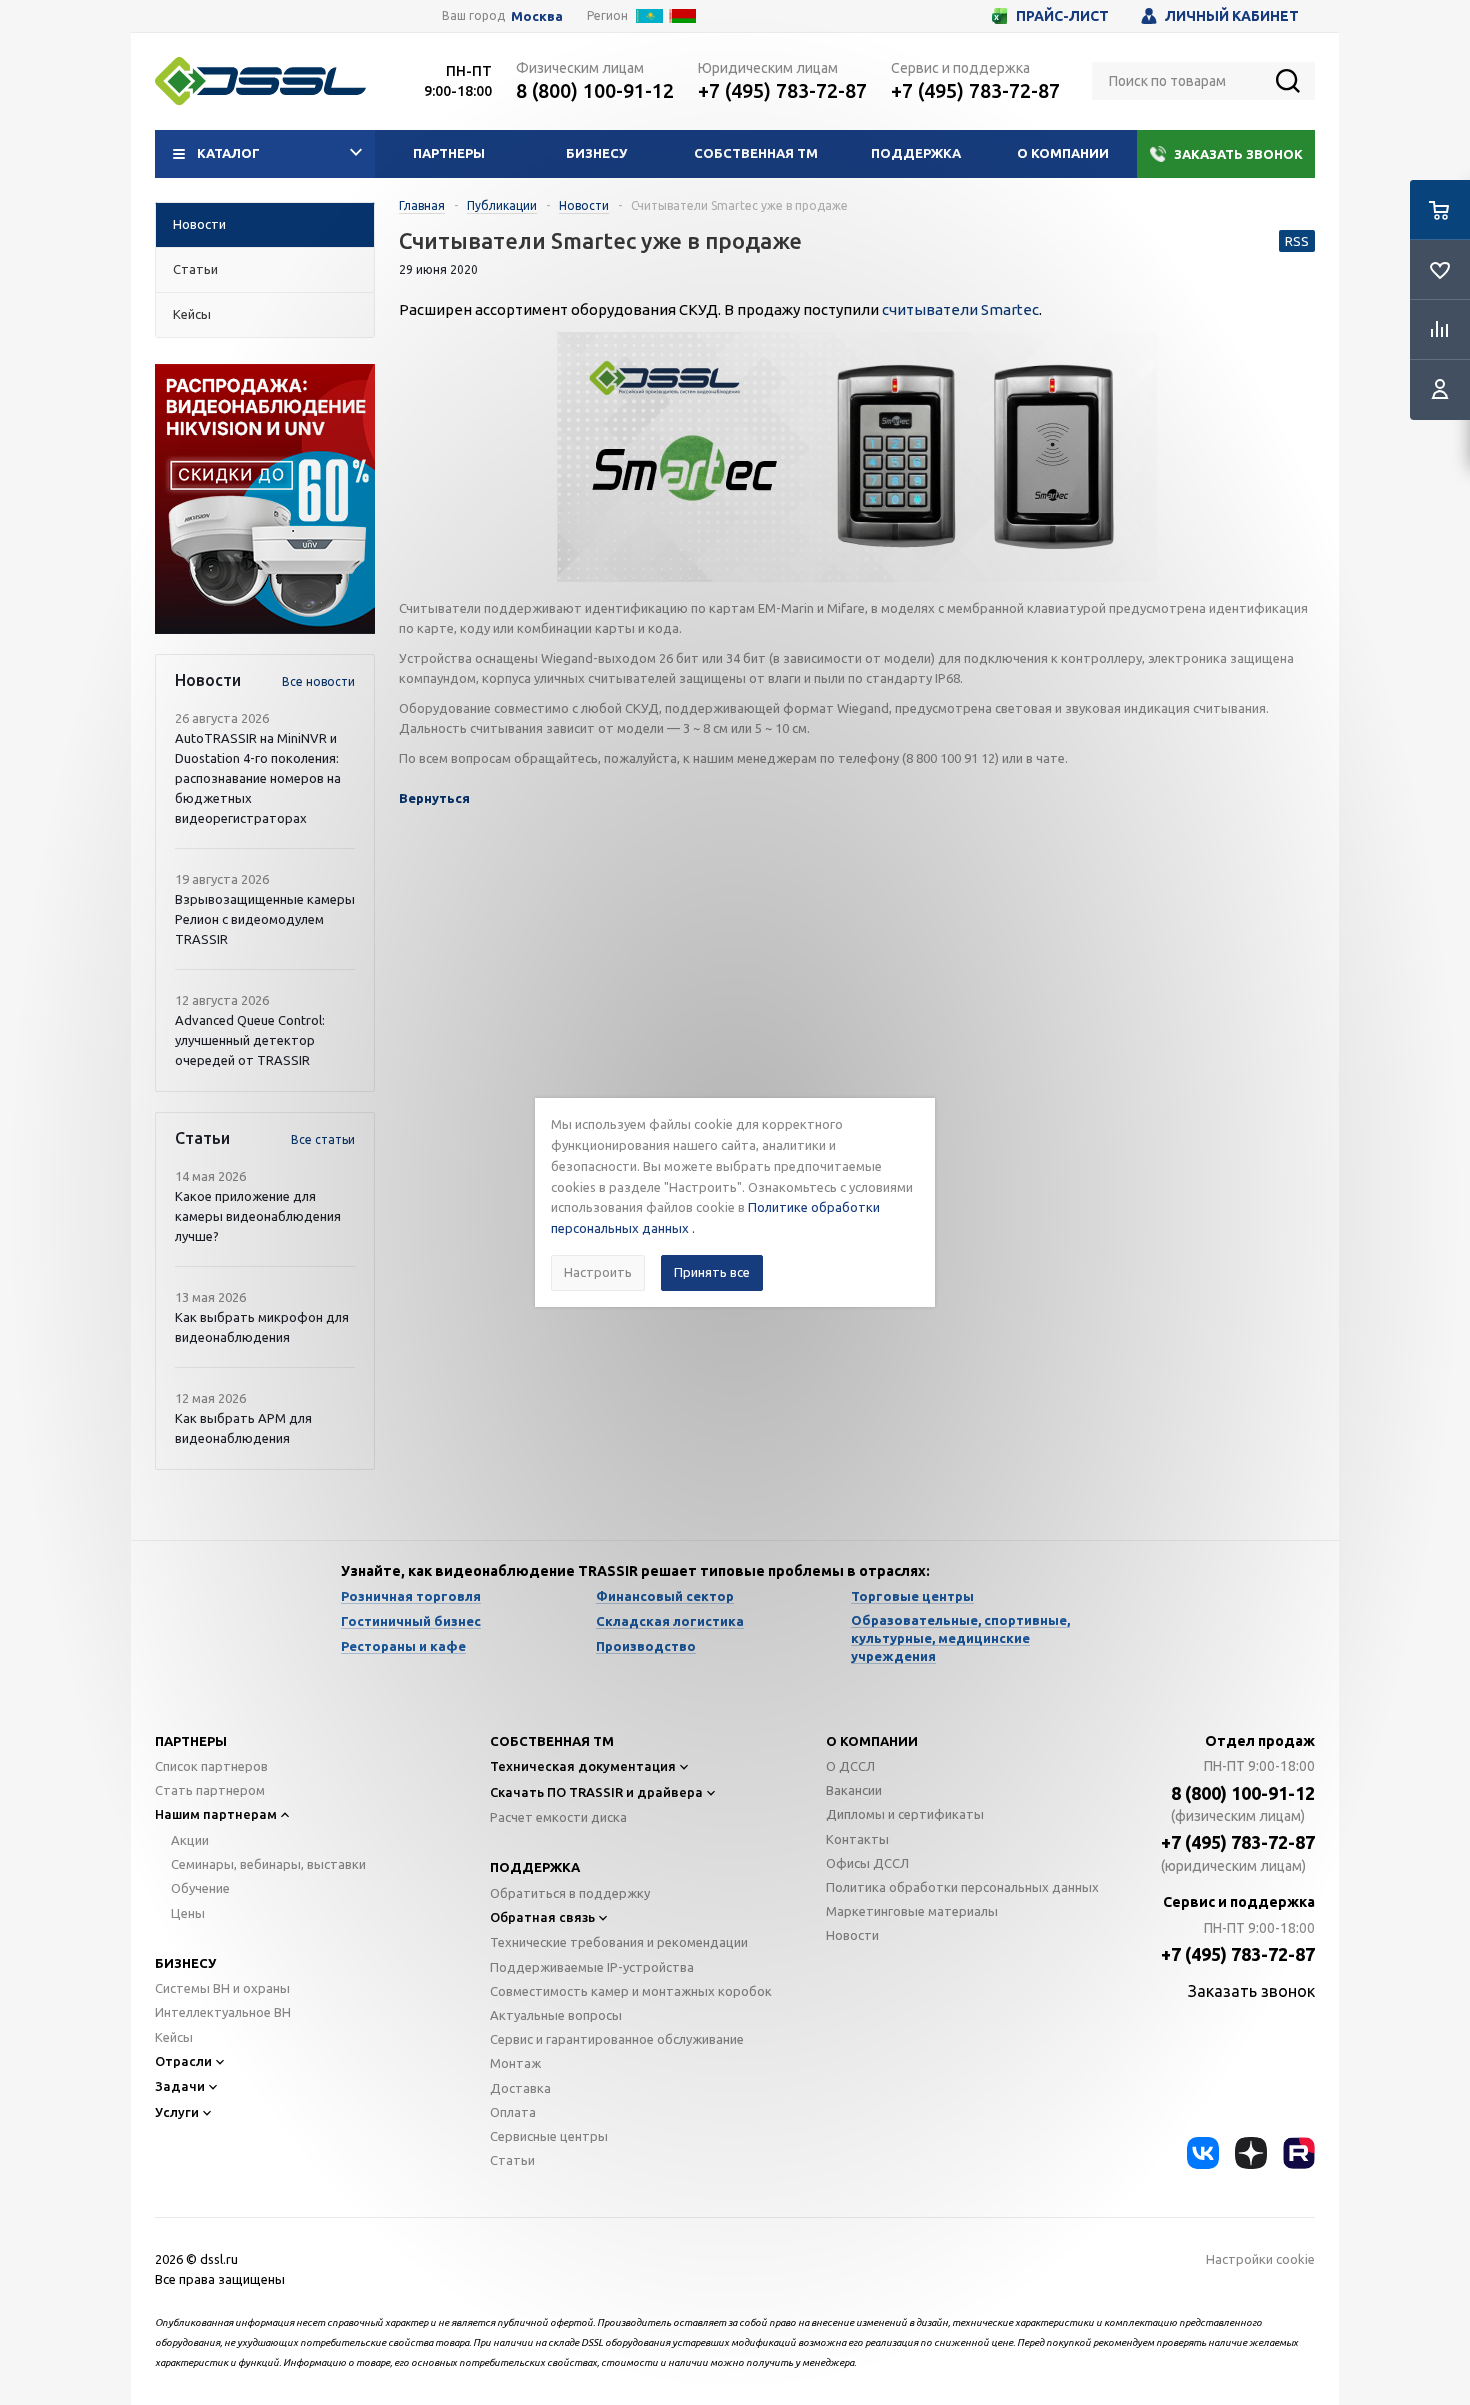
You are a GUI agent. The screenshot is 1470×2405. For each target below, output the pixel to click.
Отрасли (183, 2061)
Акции (190, 1840)
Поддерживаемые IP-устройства (592, 1967)
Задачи (180, 2086)
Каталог (228, 153)
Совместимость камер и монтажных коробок (631, 1991)
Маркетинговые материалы (912, 1911)
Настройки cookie (1260, 2259)
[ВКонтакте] (1203, 2153)
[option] (265, 499)
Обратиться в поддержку (570, 1893)
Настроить (598, 1272)
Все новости (318, 681)
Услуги (177, 2112)
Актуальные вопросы (556, 2015)
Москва (537, 16)
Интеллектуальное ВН (223, 2012)
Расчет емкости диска (558, 1817)
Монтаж (515, 2063)
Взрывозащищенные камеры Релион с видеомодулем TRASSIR (265, 919)
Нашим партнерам (216, 1814)
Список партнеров (211, 1766)
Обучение (200, 1888)
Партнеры (449, 153)
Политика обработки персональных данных (962, 1887)
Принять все (712, 1272)
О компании (1063, 153)
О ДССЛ (850, 1766)
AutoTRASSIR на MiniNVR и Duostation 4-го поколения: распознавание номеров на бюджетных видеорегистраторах (258, 778)
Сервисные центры (549, 2136)
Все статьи (323, 1139)
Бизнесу (596, 153)
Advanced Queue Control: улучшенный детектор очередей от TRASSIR (250, 1040)
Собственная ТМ (756, 153)
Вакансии (854, 1790)
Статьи (512, 2160)
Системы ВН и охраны (222, 1988)
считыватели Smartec (960, 309)
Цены (188, 1913)
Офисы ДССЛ (867, 1863)
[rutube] (1299, 2153)
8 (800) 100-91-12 (595, 90)
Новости (852, 1935)
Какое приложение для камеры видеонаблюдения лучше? (258, 1216)
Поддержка (916, 153)
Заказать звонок (1238, 154)
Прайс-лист (1062, 16)
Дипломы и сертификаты (905, 1814)
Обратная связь (542, 1917)
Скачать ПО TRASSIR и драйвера (596, 1792)
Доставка (520, 2088)
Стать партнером (210, 1790)
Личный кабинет (1232, 16)
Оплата (513, 2112)
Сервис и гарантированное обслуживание (617, 2039)
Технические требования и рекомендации (619, 1942)
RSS (1297, 241)
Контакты (857, 1839)
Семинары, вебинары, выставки (268, 1864)
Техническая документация (583, 1766)
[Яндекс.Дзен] (1251, 2153)
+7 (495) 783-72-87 (782, 90)
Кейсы (174, 2037)
